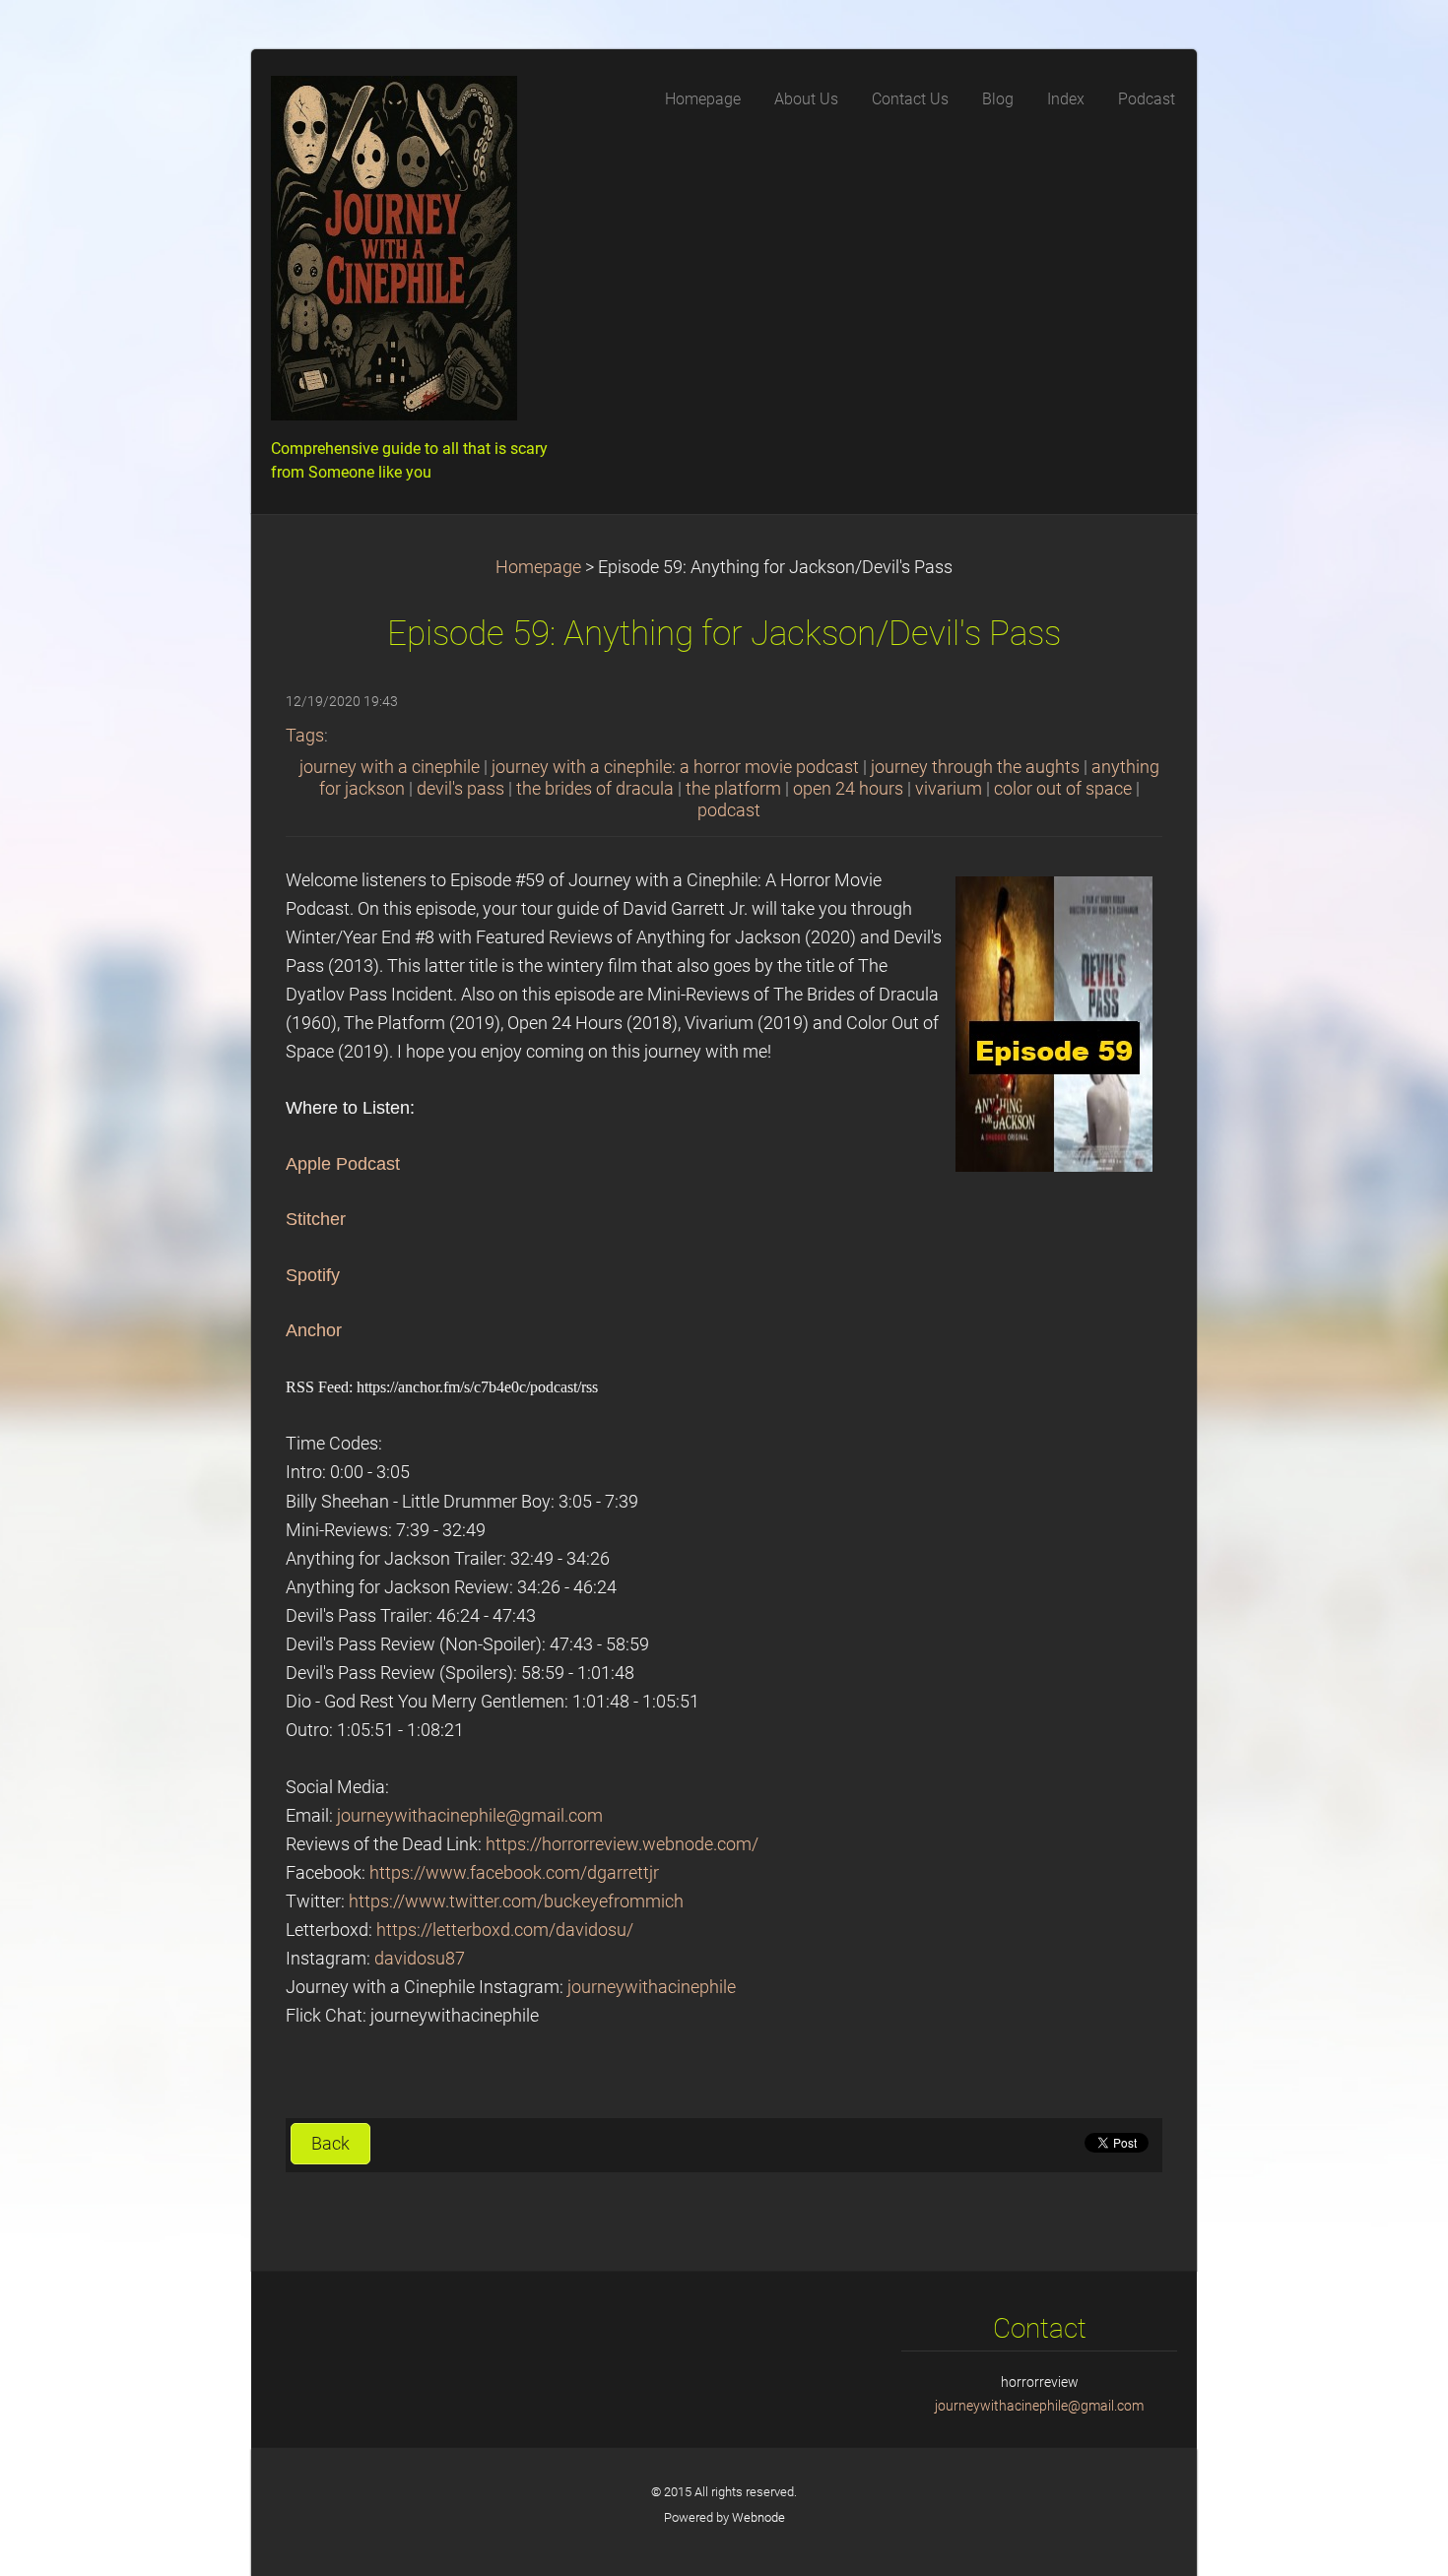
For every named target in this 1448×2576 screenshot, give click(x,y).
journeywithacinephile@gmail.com (470, 1816)
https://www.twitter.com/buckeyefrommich (516, 1901)
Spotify (313, 1275)
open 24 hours (848, 789)
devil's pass (461, 789)
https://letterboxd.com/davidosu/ (505, 1930)
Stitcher (316, 1219)
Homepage (538, 567)
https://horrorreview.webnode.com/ (622, 1844)
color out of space (1063, 789)
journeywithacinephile (652, 1987)
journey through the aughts (975, 767)
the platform (733, 789)
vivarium (949, 789)
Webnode (758, 2517)
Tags (305, 736)
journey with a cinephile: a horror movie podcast (675, 767)
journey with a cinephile (390, 767)
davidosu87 (420, 1959)
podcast (729, 810)
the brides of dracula (595, 789)
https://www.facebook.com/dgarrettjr (514, 1873)
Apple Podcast (343, 1164)
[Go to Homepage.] (419, 254)
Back (330, 2144)
